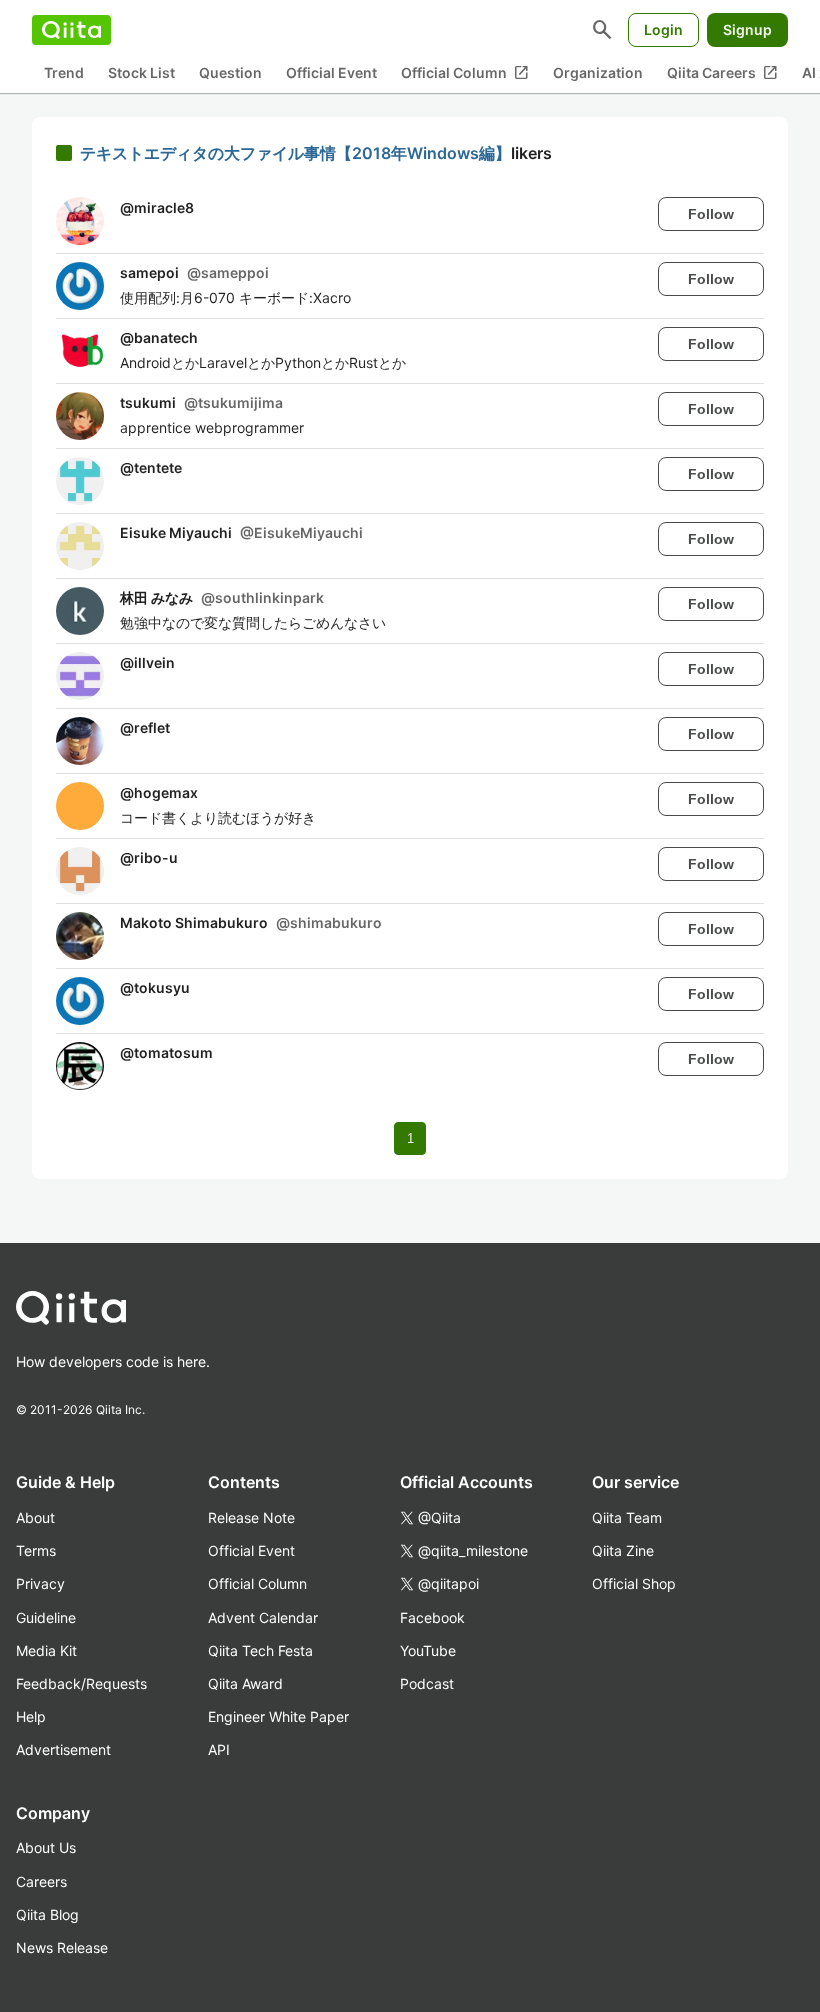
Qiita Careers (722, 73)
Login (663, 29)
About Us (46, 1847)
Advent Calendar (263, 1617)
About (35, 1517)
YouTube (428, 1650)
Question (230, 72)
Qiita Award (245, 1683)
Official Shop (634, 1583)
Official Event (331, 72)
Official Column (465, 73)
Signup (747, 29)
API (219, 1749)
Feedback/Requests (81, 1683)
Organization (598, 72)
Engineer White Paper (278, 1716)
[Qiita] (71, 30)
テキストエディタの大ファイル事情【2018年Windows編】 (295, 153)
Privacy (40, 1583)
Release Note (251, 1517)
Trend (64, 72)
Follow (711, 214)
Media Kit (46, 1650)
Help (31, 1716)
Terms (36, 1550)
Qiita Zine (623, 1550)
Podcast (427, 1683)
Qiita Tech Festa (260, 1650)
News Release (62, 1947)
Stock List (141, 72)
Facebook (432, 1617)
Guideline (46, 1617)
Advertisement (63, 1749)
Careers (41, 1881)
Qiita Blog (47, 1914)
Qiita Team (627, 1517)
